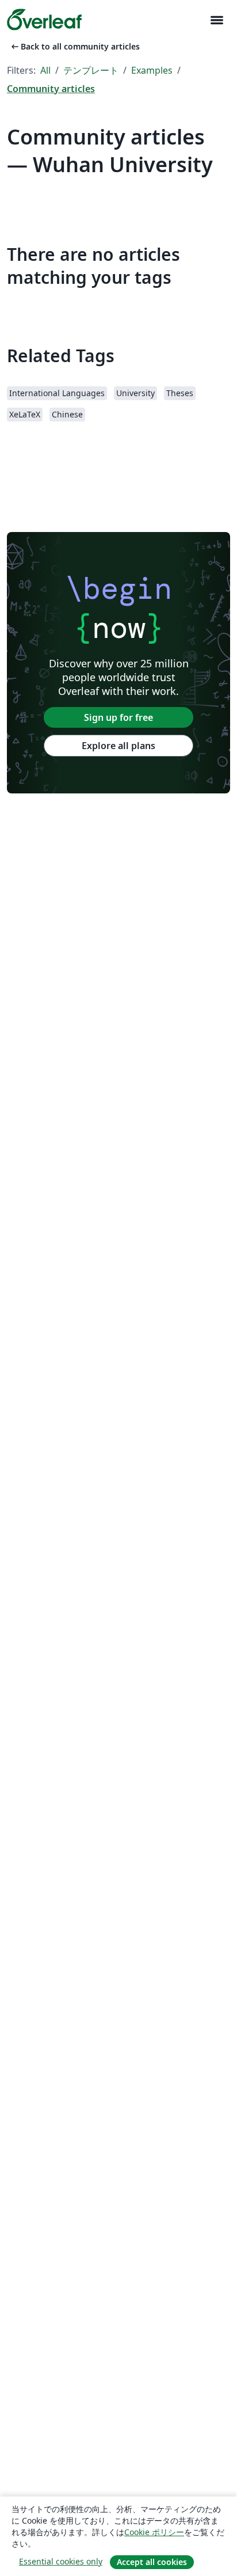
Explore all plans (118, 746)
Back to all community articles (74, 46)
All (45, 70)
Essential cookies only (61, 2561)
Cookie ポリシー (154, 2532)
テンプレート (91, 70)
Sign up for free (118, 717)
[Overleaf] (44, 20)
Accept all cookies (152, 2562)
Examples (152, 70)
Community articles (51, 89)
